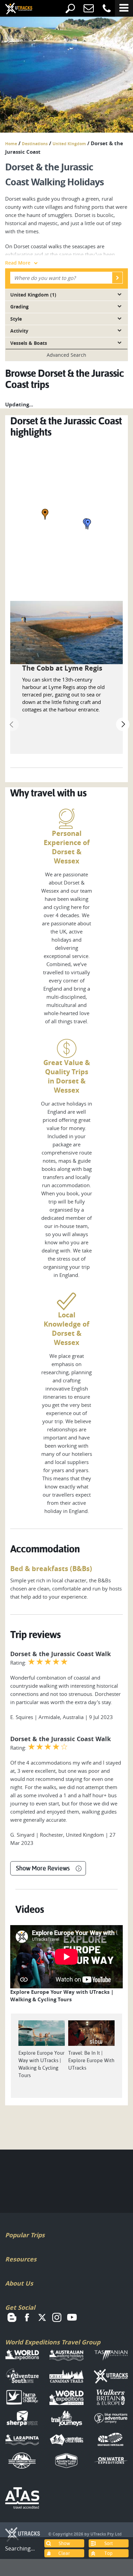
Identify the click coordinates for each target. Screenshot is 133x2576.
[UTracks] (14, 9)
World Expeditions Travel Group (53, 2342)
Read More (18, 263)
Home (11, 144)
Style (16, 319)
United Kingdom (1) (33, 295)
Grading (19, 307)
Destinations (35, 144)
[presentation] (12, 724)
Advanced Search (66, 355)
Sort (109, 2543)
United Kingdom (69, 144)
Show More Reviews (43, 1868)
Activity (19, 331)
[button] (45, 514)
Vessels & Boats (29, 343)
